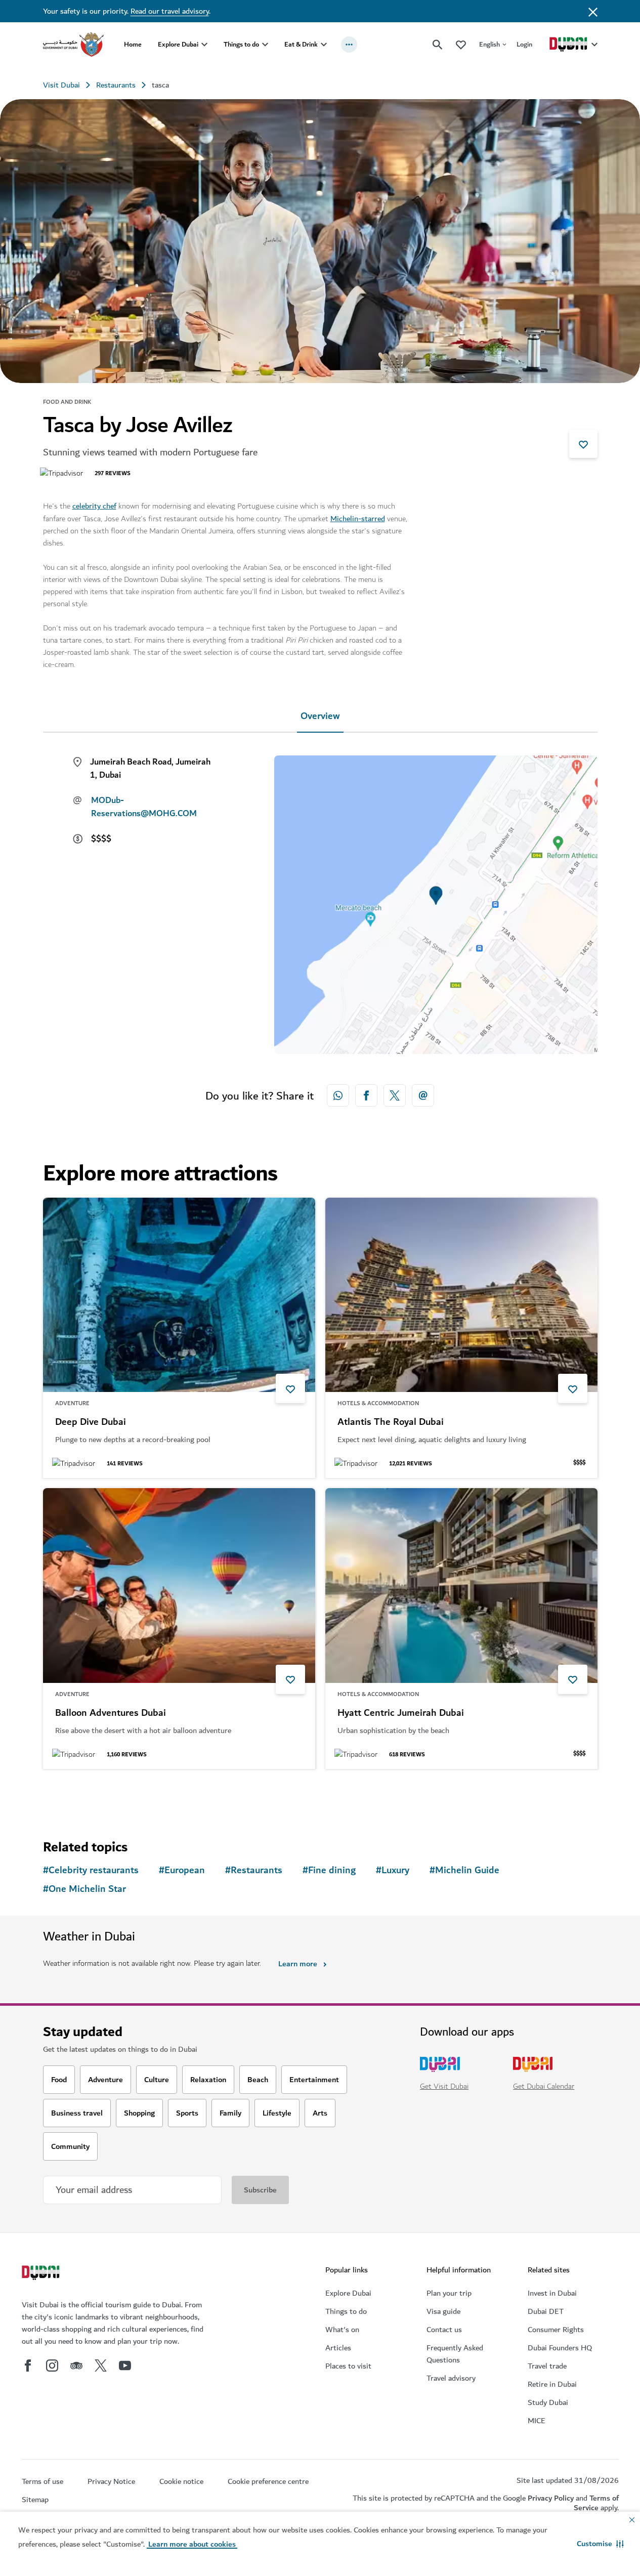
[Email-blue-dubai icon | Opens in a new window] (423, 1095)
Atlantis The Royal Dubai (391, 1422)
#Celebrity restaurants (91, 1870)
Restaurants (116, 85)
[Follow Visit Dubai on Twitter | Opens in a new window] (101, 2366)
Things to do (241, 44)
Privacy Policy (551, 2498)
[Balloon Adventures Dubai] (179, 1586)
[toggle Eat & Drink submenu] (324, 45)
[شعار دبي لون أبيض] (42, 2274)
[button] (600, 2544)
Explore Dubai (178, 44)
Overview (320, 716)
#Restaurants (254, 1870)
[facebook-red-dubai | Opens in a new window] (366, 1095)
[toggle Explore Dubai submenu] (204, 45)
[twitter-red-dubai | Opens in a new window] (395, 1095)
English (489, 44)
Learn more (298, 1964)
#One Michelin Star (84, 1889)
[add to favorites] (583, 444)
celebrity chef (94, 506)
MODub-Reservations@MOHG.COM (144, 807)
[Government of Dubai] (73, 45)
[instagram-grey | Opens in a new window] (52, 2366)
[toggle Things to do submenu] (265, 45)
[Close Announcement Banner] (593, 11)
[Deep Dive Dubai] (179, 1295)
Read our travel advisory (170, 11)
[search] (438, 45)
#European (182, 1870)
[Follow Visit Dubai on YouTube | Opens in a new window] (125, 2366)
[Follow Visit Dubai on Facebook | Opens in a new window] (28, 2366)
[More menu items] (349, 45)
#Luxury (393, 1870)
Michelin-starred (358, 519)
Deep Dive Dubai (91, 1422)
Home (133, 44)
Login (524, 44)
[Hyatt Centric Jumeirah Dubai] (461, 1586)
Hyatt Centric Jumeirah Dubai (401, 1713)
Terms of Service (596, 2503)
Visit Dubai (61, 85)
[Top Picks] (461, 44)
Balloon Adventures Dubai (111, 1713)
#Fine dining (329, 1870)
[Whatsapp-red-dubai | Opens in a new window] (338, 1095)
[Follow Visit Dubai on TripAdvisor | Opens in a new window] (76, 2366)
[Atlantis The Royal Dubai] (461, 1295)
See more (76, 1795)
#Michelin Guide (464, 1870)
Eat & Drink (301, 44)
